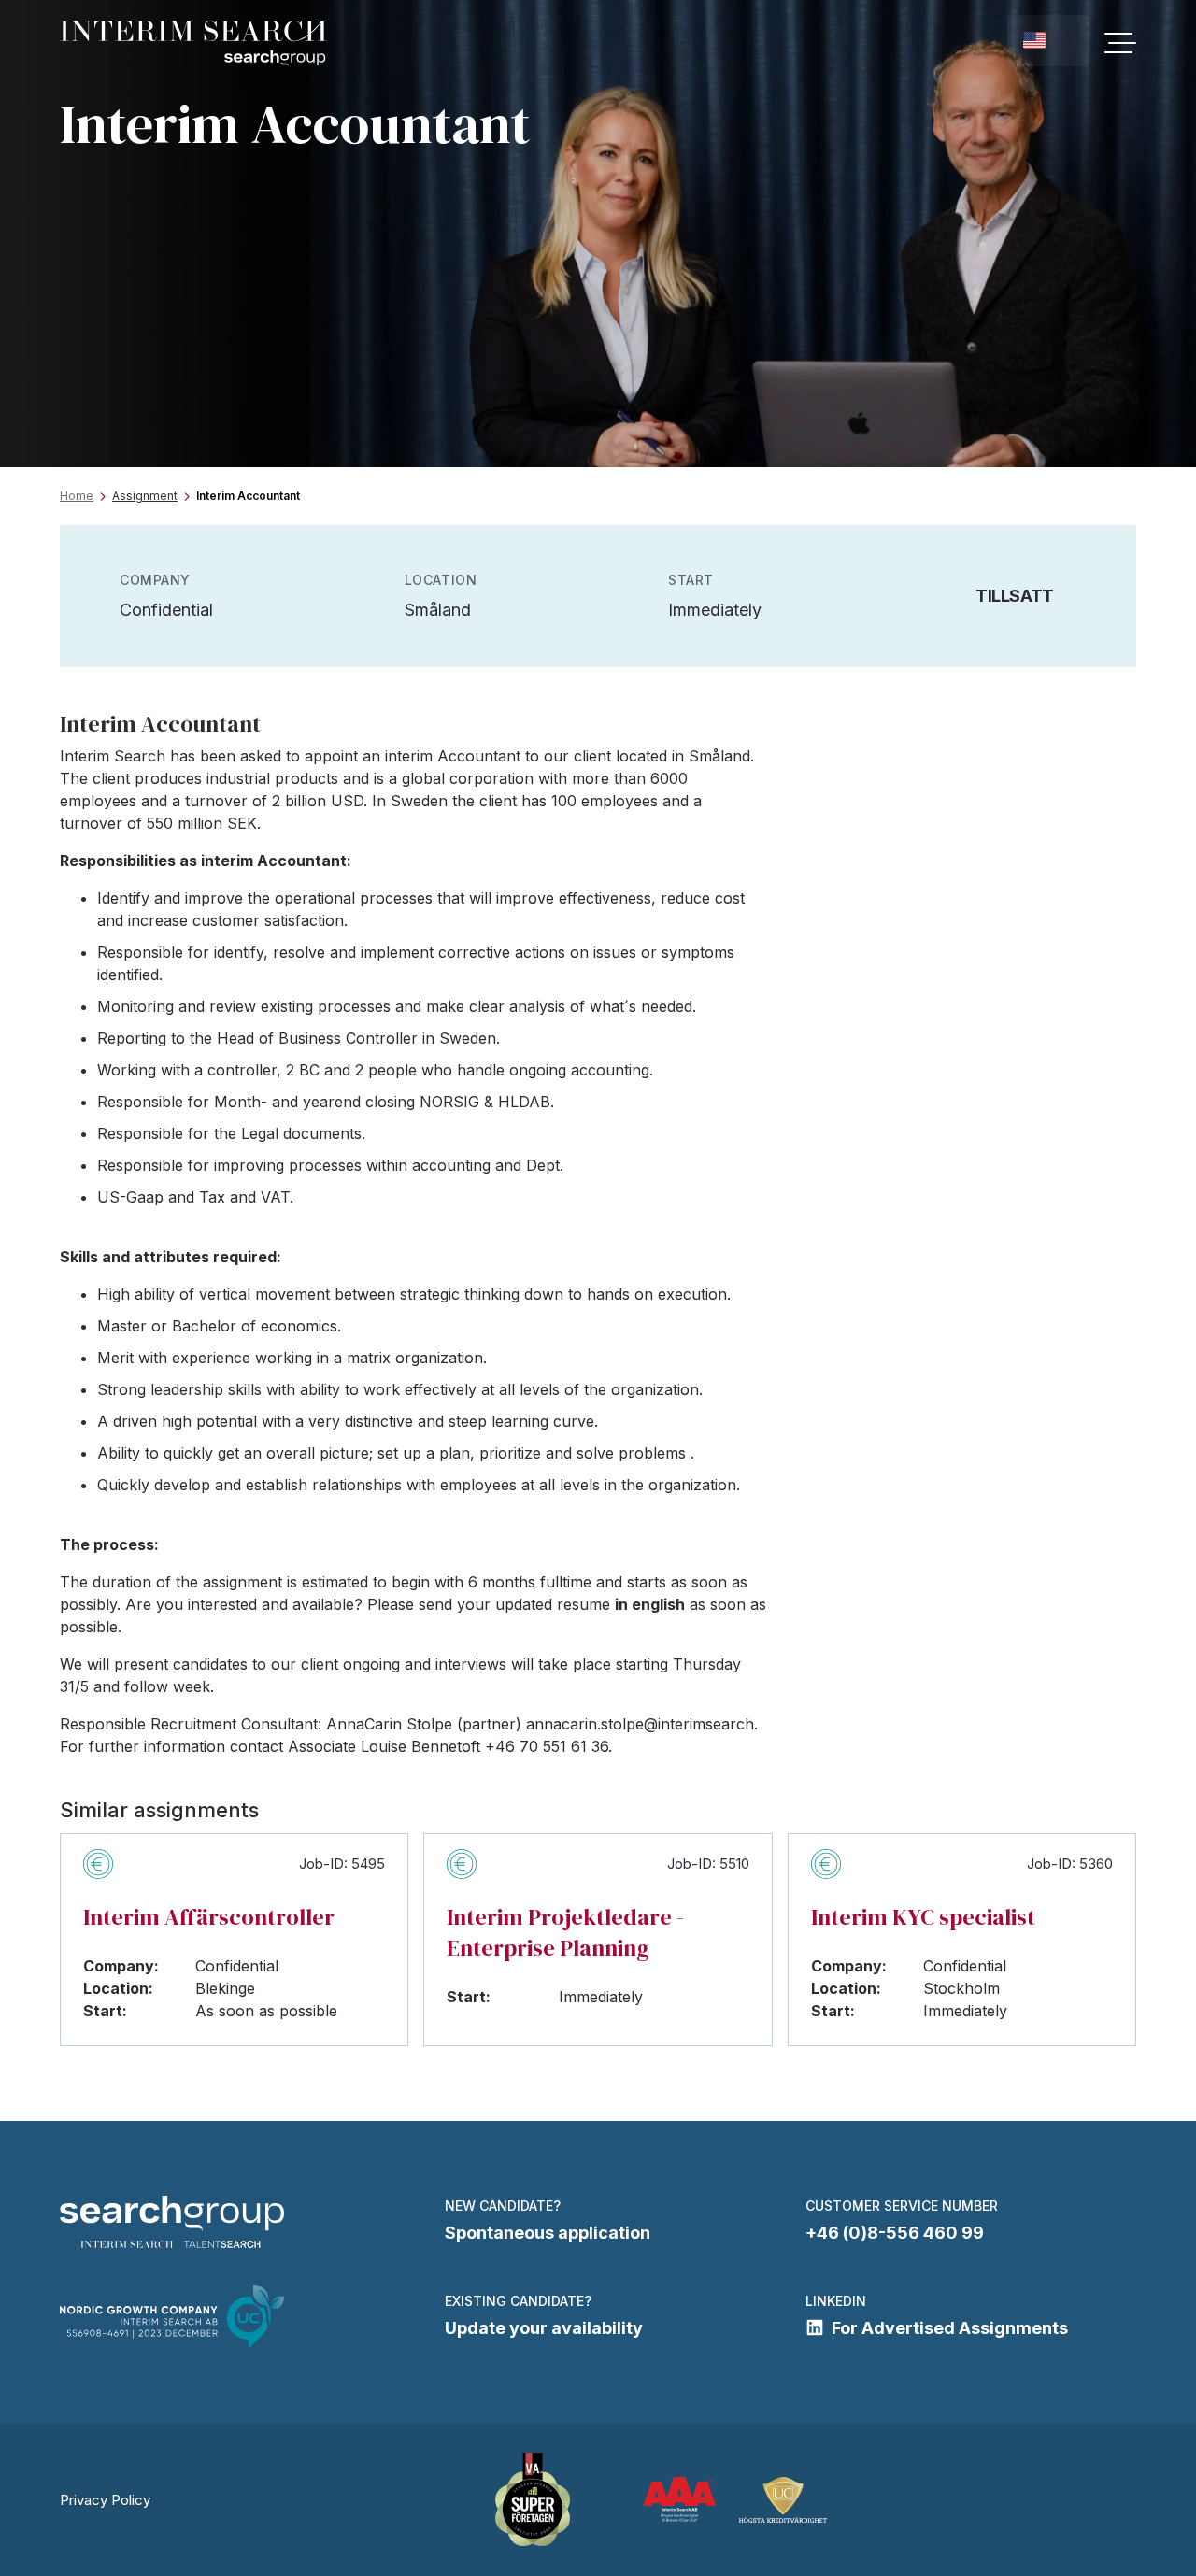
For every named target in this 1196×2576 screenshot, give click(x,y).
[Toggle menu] (1120, 43)
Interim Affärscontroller (209, 1917)
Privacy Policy (105, 2500)
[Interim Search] (193, 43)
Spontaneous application (548, 2233)
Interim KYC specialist (923, 1917)
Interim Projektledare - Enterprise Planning (565, 1932)
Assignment (145, 496)
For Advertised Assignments (950, 2328)
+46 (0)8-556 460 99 (895, 2233)
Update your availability (544, 2328)
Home (77, 496)
